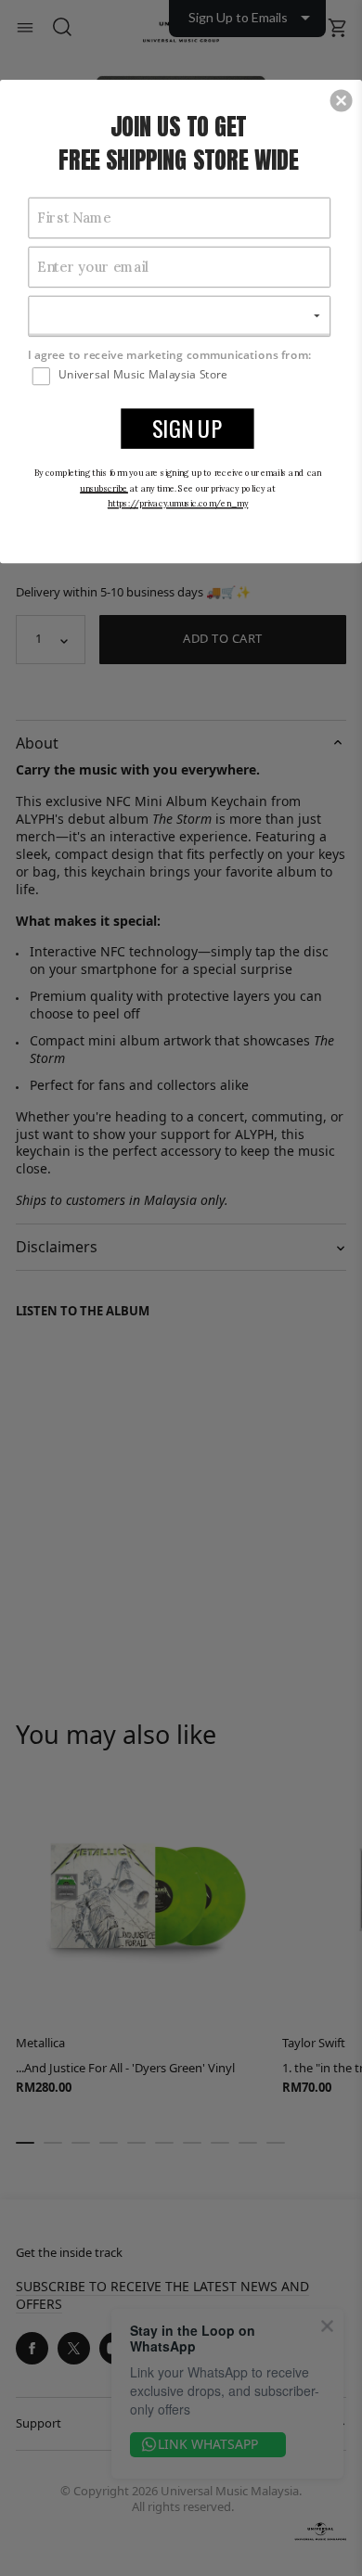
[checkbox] (181, 375)
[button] (342, 100)
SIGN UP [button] (187, 428)
